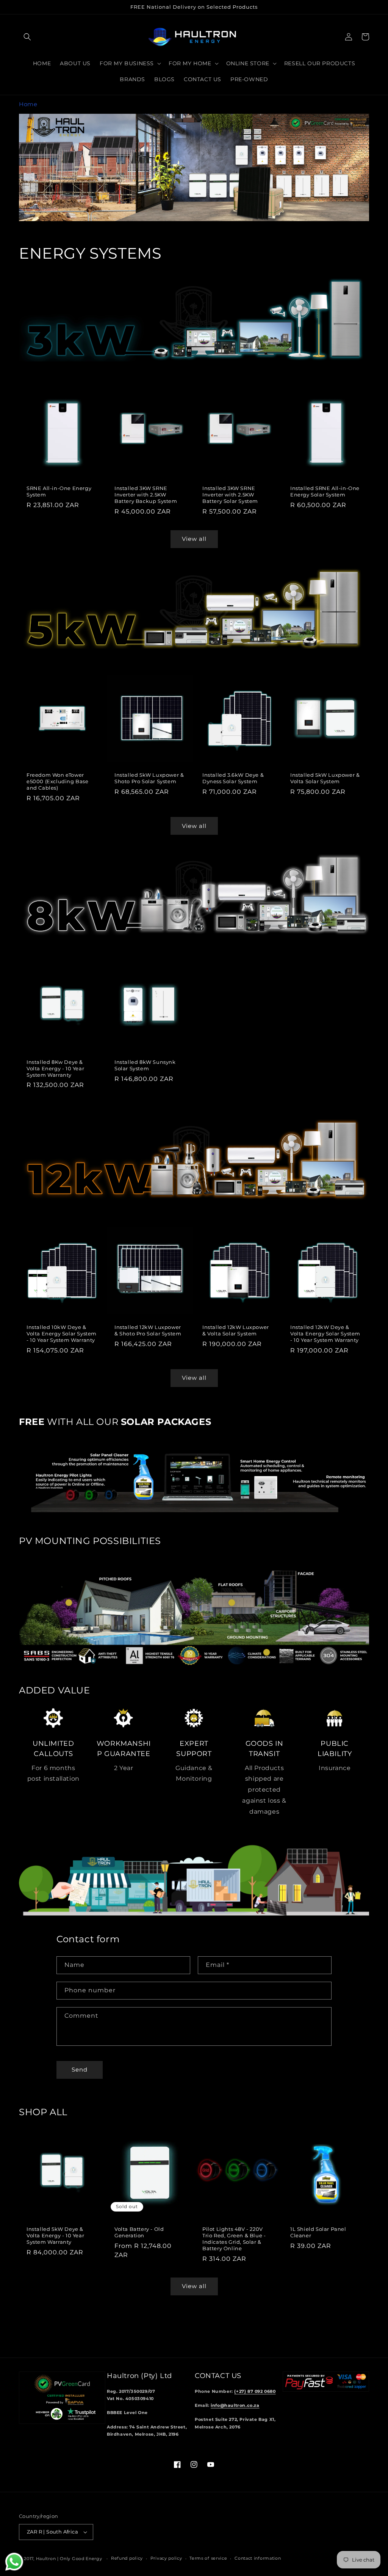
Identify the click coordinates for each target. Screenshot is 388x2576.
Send (80, 2069)
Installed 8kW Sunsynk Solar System (145, 1065)
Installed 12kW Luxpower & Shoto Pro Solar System (148, 1330)
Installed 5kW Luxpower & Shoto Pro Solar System (149, 778)
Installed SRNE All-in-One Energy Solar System (325, 491)
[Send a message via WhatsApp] (14, 2562)
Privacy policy (166, 2558)
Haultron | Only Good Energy (69, 2559)
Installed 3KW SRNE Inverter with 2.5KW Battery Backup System (146, 495)
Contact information (258, 2558)
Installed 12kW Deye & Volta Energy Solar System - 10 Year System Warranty (325, 1334)
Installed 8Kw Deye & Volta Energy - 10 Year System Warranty (55, 1068)
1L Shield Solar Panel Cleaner (318, 2232)
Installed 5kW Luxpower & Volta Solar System (325, 778)
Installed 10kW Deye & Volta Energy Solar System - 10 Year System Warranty (62, 1334)
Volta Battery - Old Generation (139, 2232)
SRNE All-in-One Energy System (59, 491)
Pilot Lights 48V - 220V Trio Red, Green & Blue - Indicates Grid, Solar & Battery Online (234, 2239)
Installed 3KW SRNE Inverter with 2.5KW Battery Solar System (230, 495)
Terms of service (208, 2558)
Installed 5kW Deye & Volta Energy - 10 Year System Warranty (55, 2235)
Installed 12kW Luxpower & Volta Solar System (236, 1330)
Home (28, 104)
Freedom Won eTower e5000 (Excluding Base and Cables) (58, 781)
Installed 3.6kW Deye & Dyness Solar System (233, 778)
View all (194, 539)
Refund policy (127, 2558)
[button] (27, 37)
